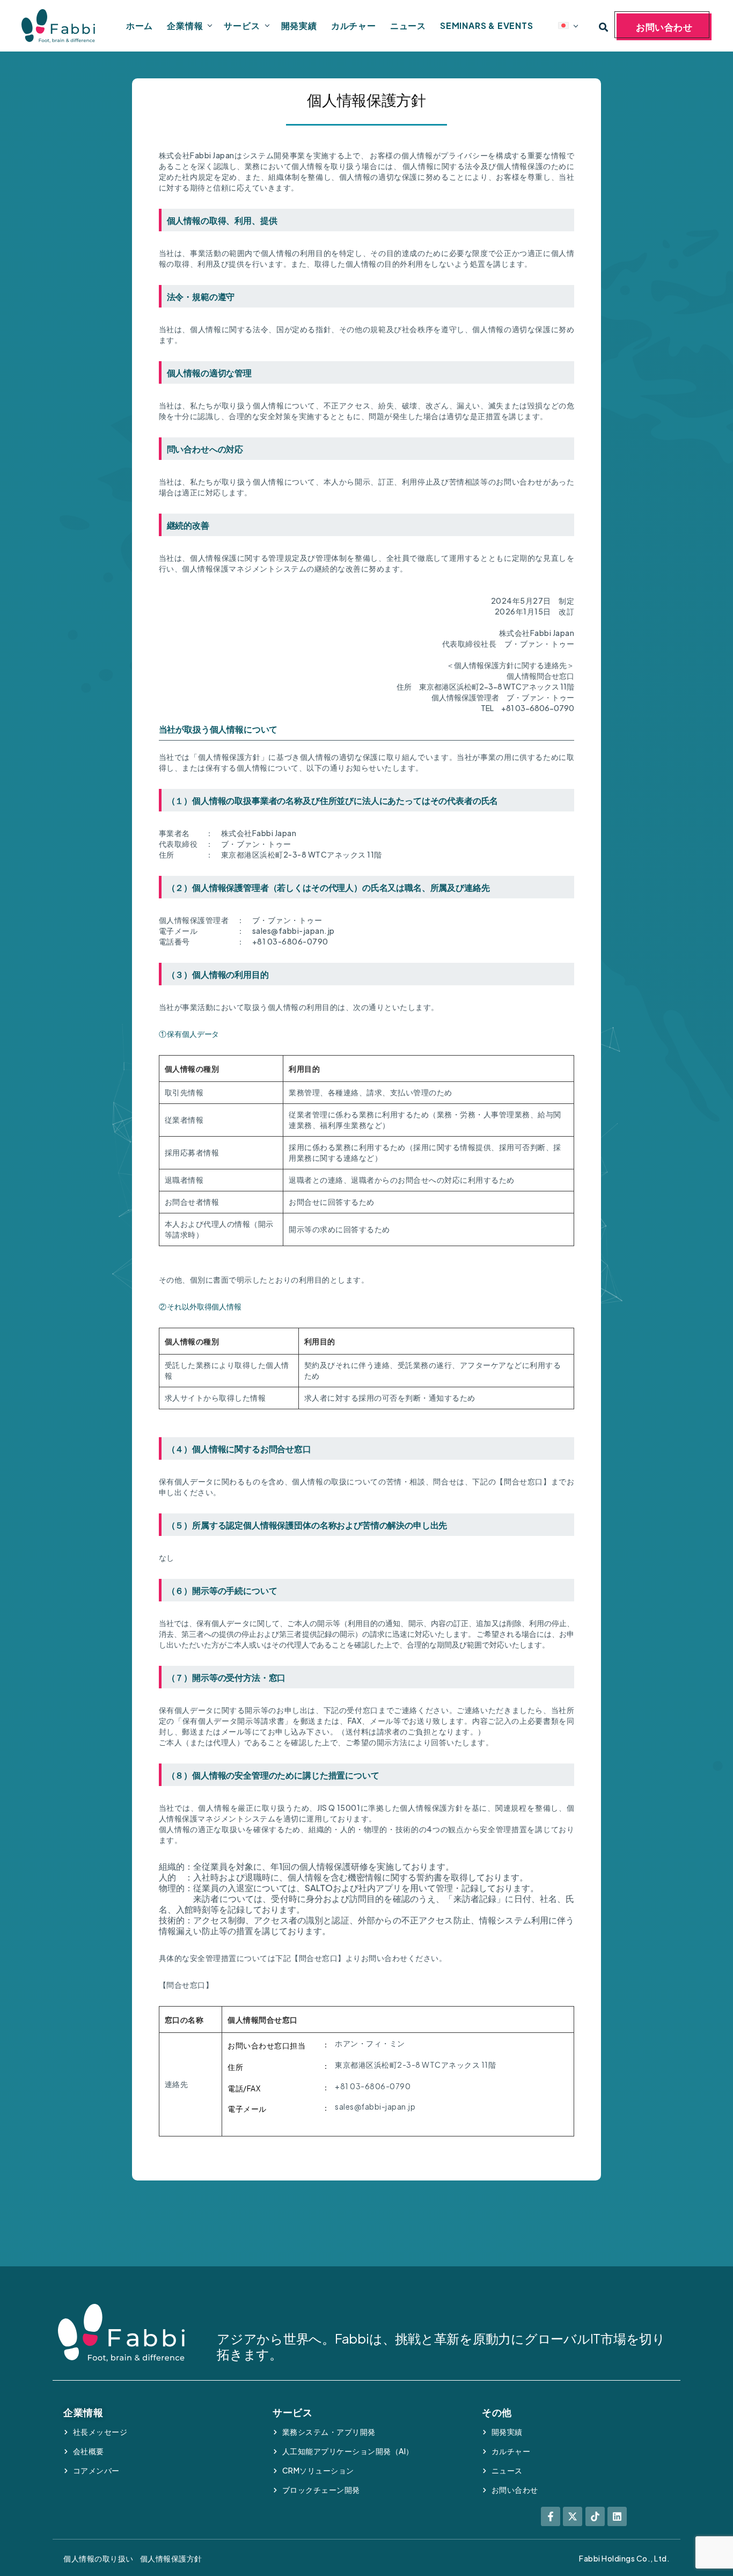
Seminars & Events (487, 25)
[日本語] (563, 25)
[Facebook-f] (551, 2516)
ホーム (140, 25)
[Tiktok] (595, 2516)
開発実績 (299, 25)
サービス (242, 25)
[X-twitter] (573, 2516)
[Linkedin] (617, 2516)
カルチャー (354, 25)
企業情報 (185, 25)
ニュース (408, 25)
